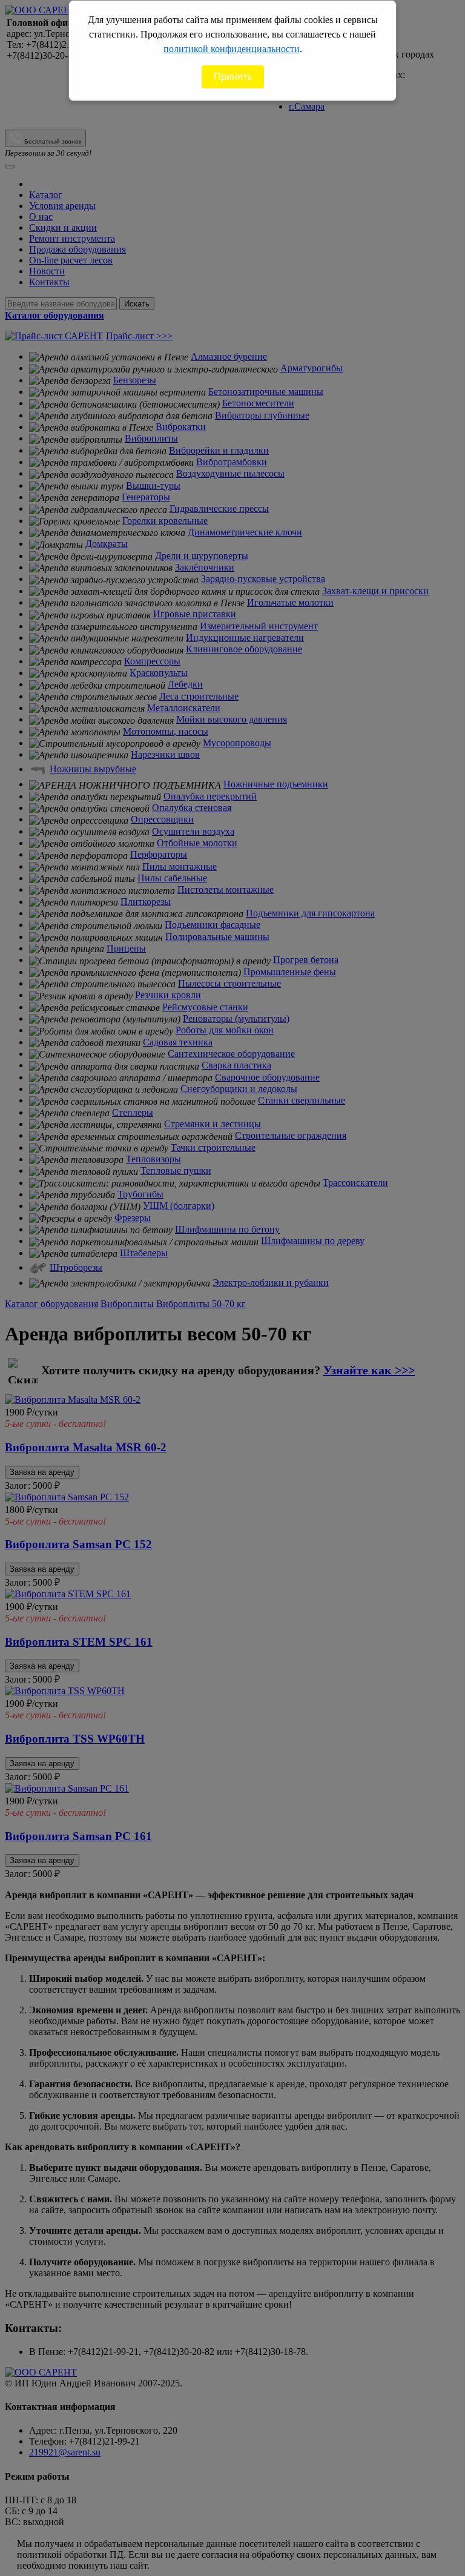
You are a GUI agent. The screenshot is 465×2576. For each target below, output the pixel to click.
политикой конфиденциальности (232, 49)
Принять (233, 77)
